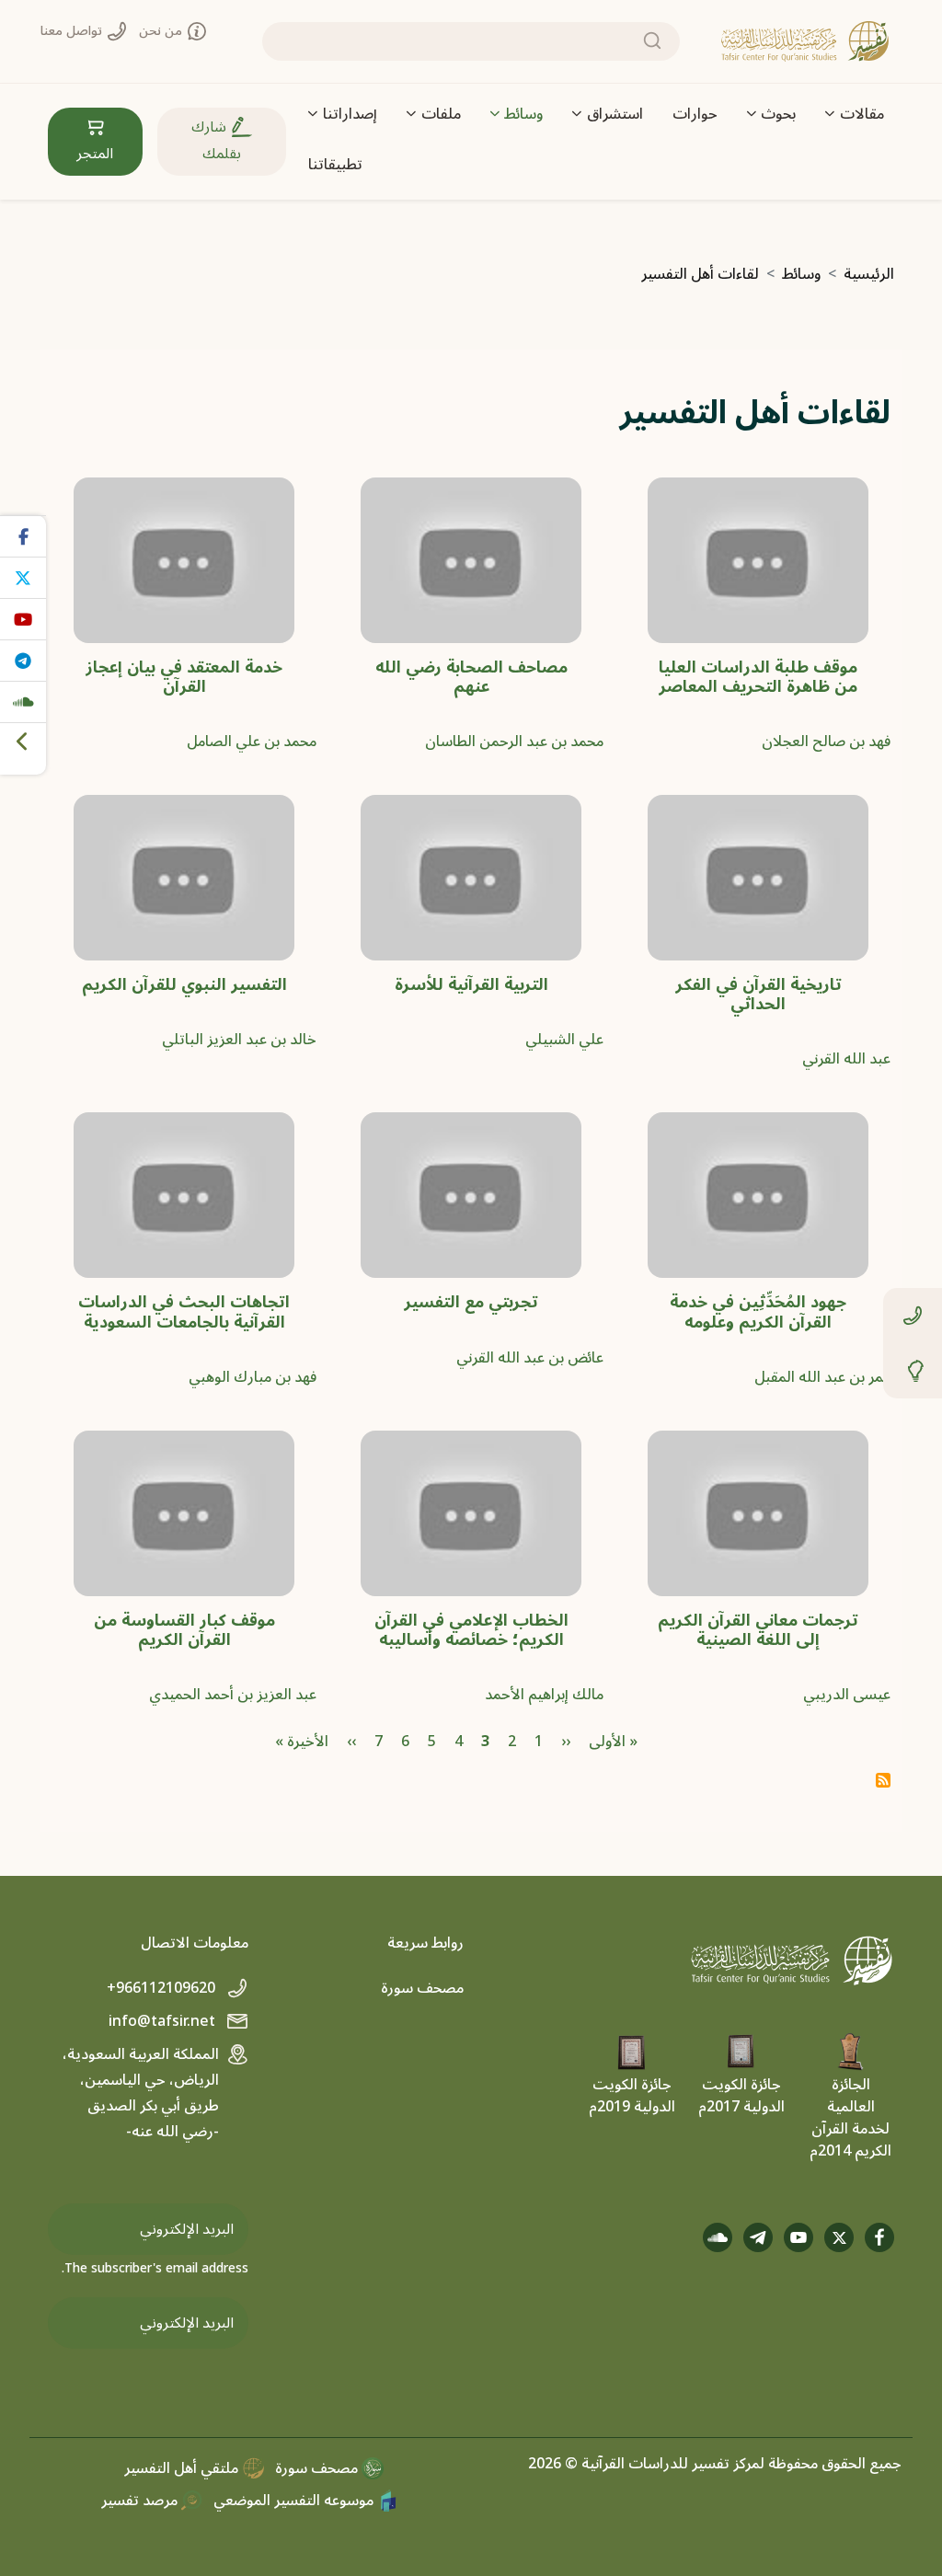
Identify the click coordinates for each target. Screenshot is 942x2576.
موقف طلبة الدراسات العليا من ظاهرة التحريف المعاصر (758, 677)
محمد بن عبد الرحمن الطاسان (514, 742)
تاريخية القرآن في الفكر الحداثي (758, 995)
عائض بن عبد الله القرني (530, 1358)
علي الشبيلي (564, 1040)
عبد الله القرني (846, 1059)
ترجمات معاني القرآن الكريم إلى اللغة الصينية (758, 1630)
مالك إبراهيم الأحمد (544, 1695)
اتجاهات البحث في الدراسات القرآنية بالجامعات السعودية (184, 1312)
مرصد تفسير (141, 2501)
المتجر (95, 154)
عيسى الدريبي (847, 1695)
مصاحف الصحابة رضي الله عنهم (471, 677)
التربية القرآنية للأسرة (471, 985)
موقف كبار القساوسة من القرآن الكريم (184, 1630)
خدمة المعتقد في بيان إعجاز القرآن (184, 677)
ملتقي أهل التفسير (183, 2468)
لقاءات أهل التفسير (700, 274)
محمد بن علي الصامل (252, 742)
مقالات (862, 114)
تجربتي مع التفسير (471, 1302)
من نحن (162, 31)
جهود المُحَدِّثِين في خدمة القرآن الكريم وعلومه (758, 1312)
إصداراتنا (350, 114)
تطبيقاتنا (335, 165)
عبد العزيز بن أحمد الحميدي (233, 1695)
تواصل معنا (73, 31)
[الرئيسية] (805, 41)
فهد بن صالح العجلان (826, 742)
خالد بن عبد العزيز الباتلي (239, 1040)
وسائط (523, 114)
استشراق (615, 114)
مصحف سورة (422, 1988)
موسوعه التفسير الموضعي (295, 2501)
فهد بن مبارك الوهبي (253, 1377)
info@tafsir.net (164, 2021)
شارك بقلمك (216, 140)
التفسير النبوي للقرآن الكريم (184, 985)
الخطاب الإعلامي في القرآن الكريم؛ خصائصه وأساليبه (471, 1630)
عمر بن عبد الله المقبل (822, 1377)
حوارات (695, 114)
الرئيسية (869, 274)
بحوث (778, 114)
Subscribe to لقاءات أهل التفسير (883, 1780)
